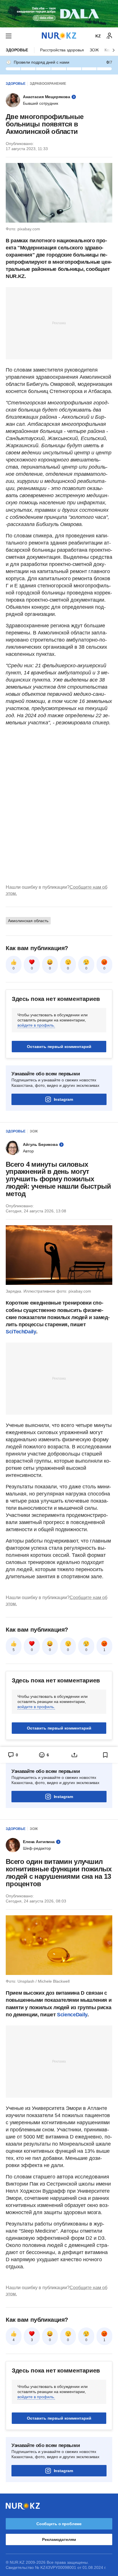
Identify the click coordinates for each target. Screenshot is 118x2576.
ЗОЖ (94, 50)
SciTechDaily (21, 1332)
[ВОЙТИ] (109, 36)
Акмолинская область (28, 921)
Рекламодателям (59, 2539)
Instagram (63, 1099)
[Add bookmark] (105, 1755)
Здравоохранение (48, 84)
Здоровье (17, 50)
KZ (98, 36)
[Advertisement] (59, 323)
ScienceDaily (72, 2015)
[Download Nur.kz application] (59, 14)
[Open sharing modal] (74, 1755)
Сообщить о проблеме (59, 2524)
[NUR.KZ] (59, 36)
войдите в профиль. (36, 1025)
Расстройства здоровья (62, 50)
